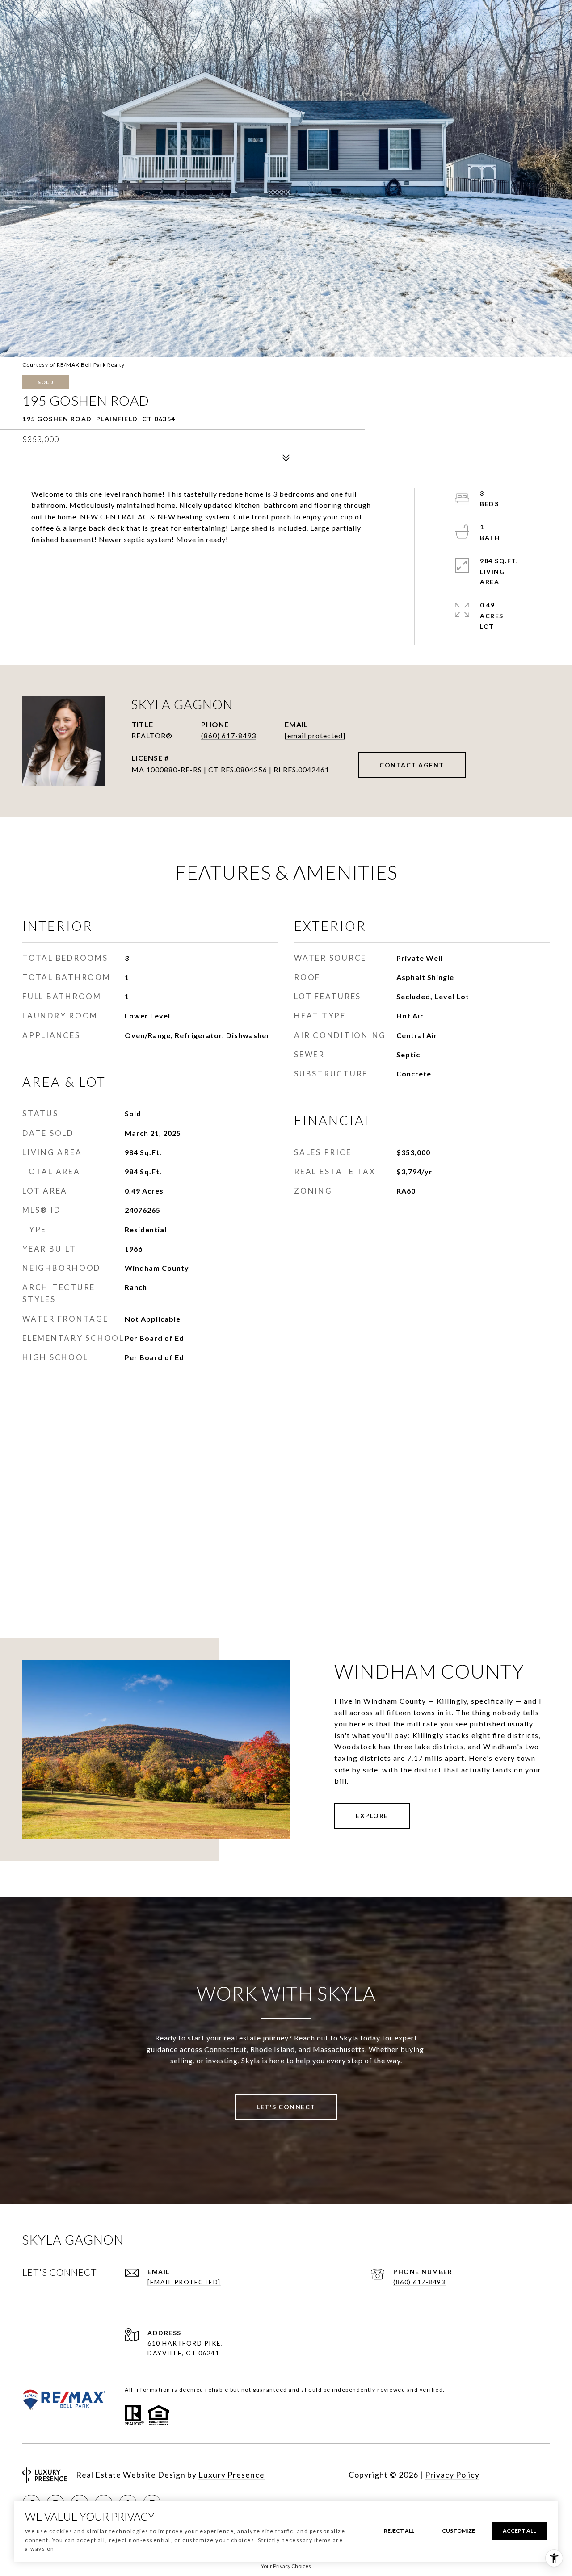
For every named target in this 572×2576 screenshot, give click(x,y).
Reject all (399, 2531)
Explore (372, 1816)
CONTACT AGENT (412, 765)
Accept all (519, 2531)
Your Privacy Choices (286, 2566)
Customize (458, 2531)
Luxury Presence (231, 2475)
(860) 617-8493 (229, 735)
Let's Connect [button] (286, 2107)
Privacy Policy (452, 2475)
